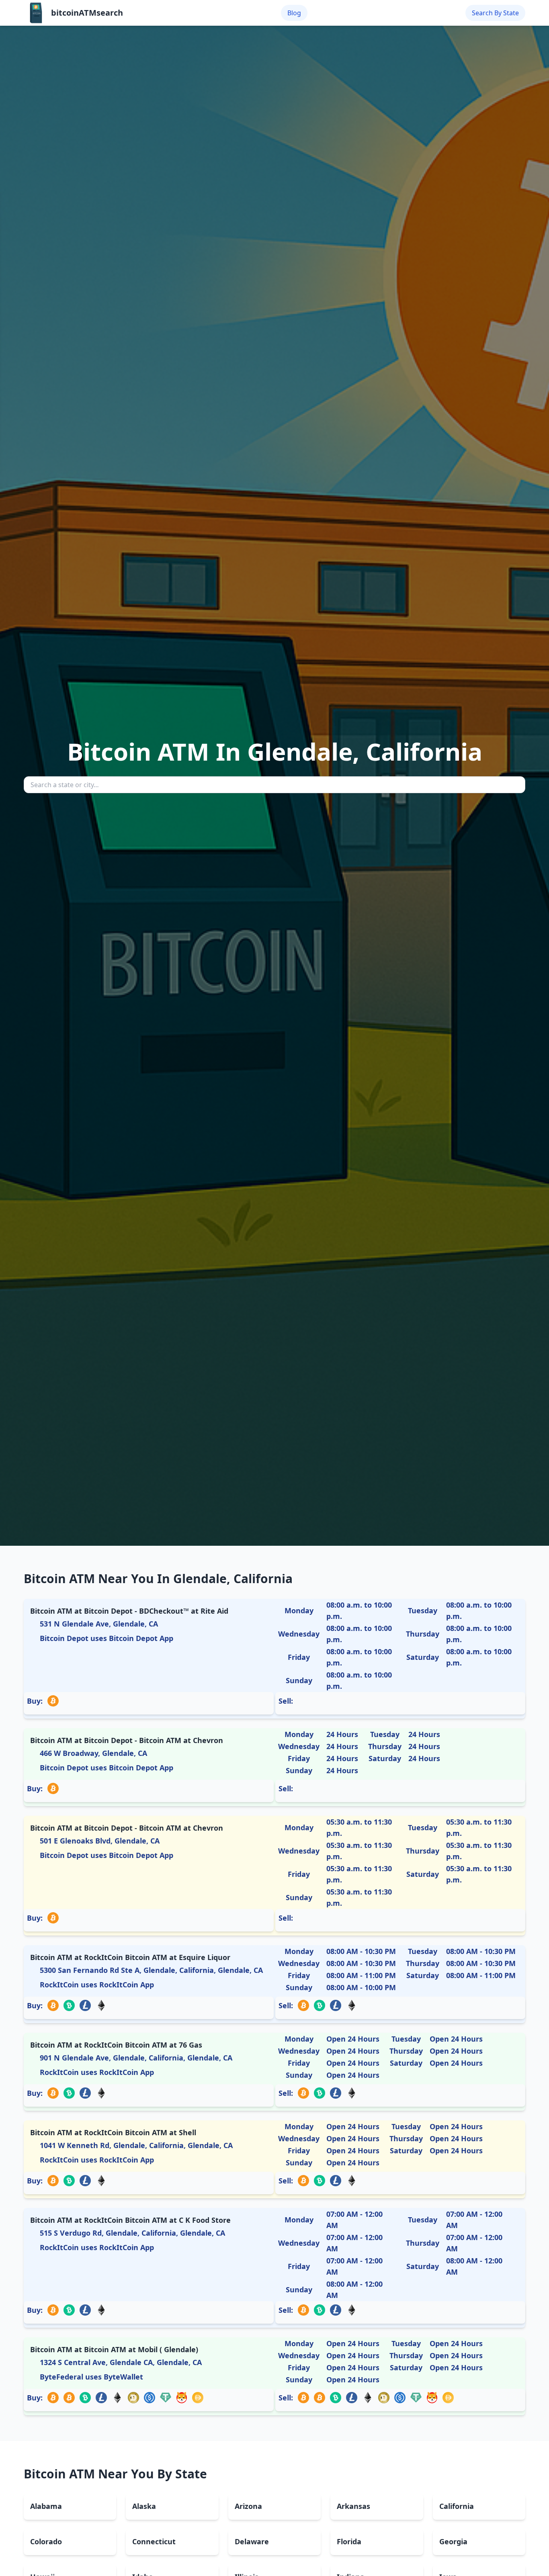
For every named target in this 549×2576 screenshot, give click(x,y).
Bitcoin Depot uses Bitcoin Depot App (107, 1638)
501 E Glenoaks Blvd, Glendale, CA (100, 1841)
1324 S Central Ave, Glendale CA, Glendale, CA (121, 2362)
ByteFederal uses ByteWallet (91, 2377)
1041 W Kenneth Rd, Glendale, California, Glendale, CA (136, 2145)
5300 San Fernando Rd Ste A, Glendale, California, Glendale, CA (151, 1970)
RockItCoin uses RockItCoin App (97, 1985)
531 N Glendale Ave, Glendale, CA (99, 1624)
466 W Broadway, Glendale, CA (93, 1753)
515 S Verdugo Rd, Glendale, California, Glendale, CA (132, 2233)
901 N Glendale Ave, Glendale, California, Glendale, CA (136, 2058)
